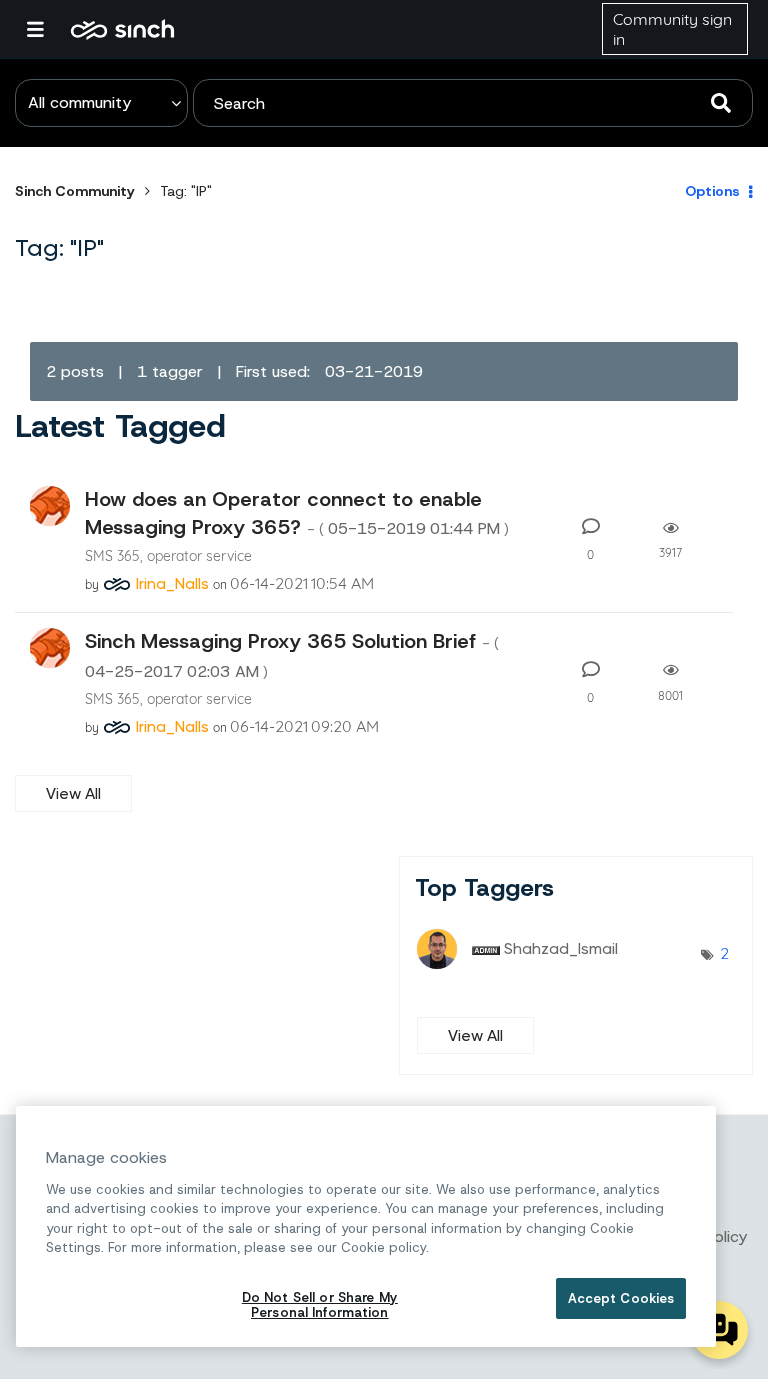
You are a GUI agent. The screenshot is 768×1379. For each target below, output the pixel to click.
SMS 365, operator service (168, 555)
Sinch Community (122, 29)
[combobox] (473, 103)
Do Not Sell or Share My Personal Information (320, 1305)
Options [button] (712, 191)
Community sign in (672, 29)
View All (73, 793)
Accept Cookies (621, 1298)
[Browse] (45, 29)
